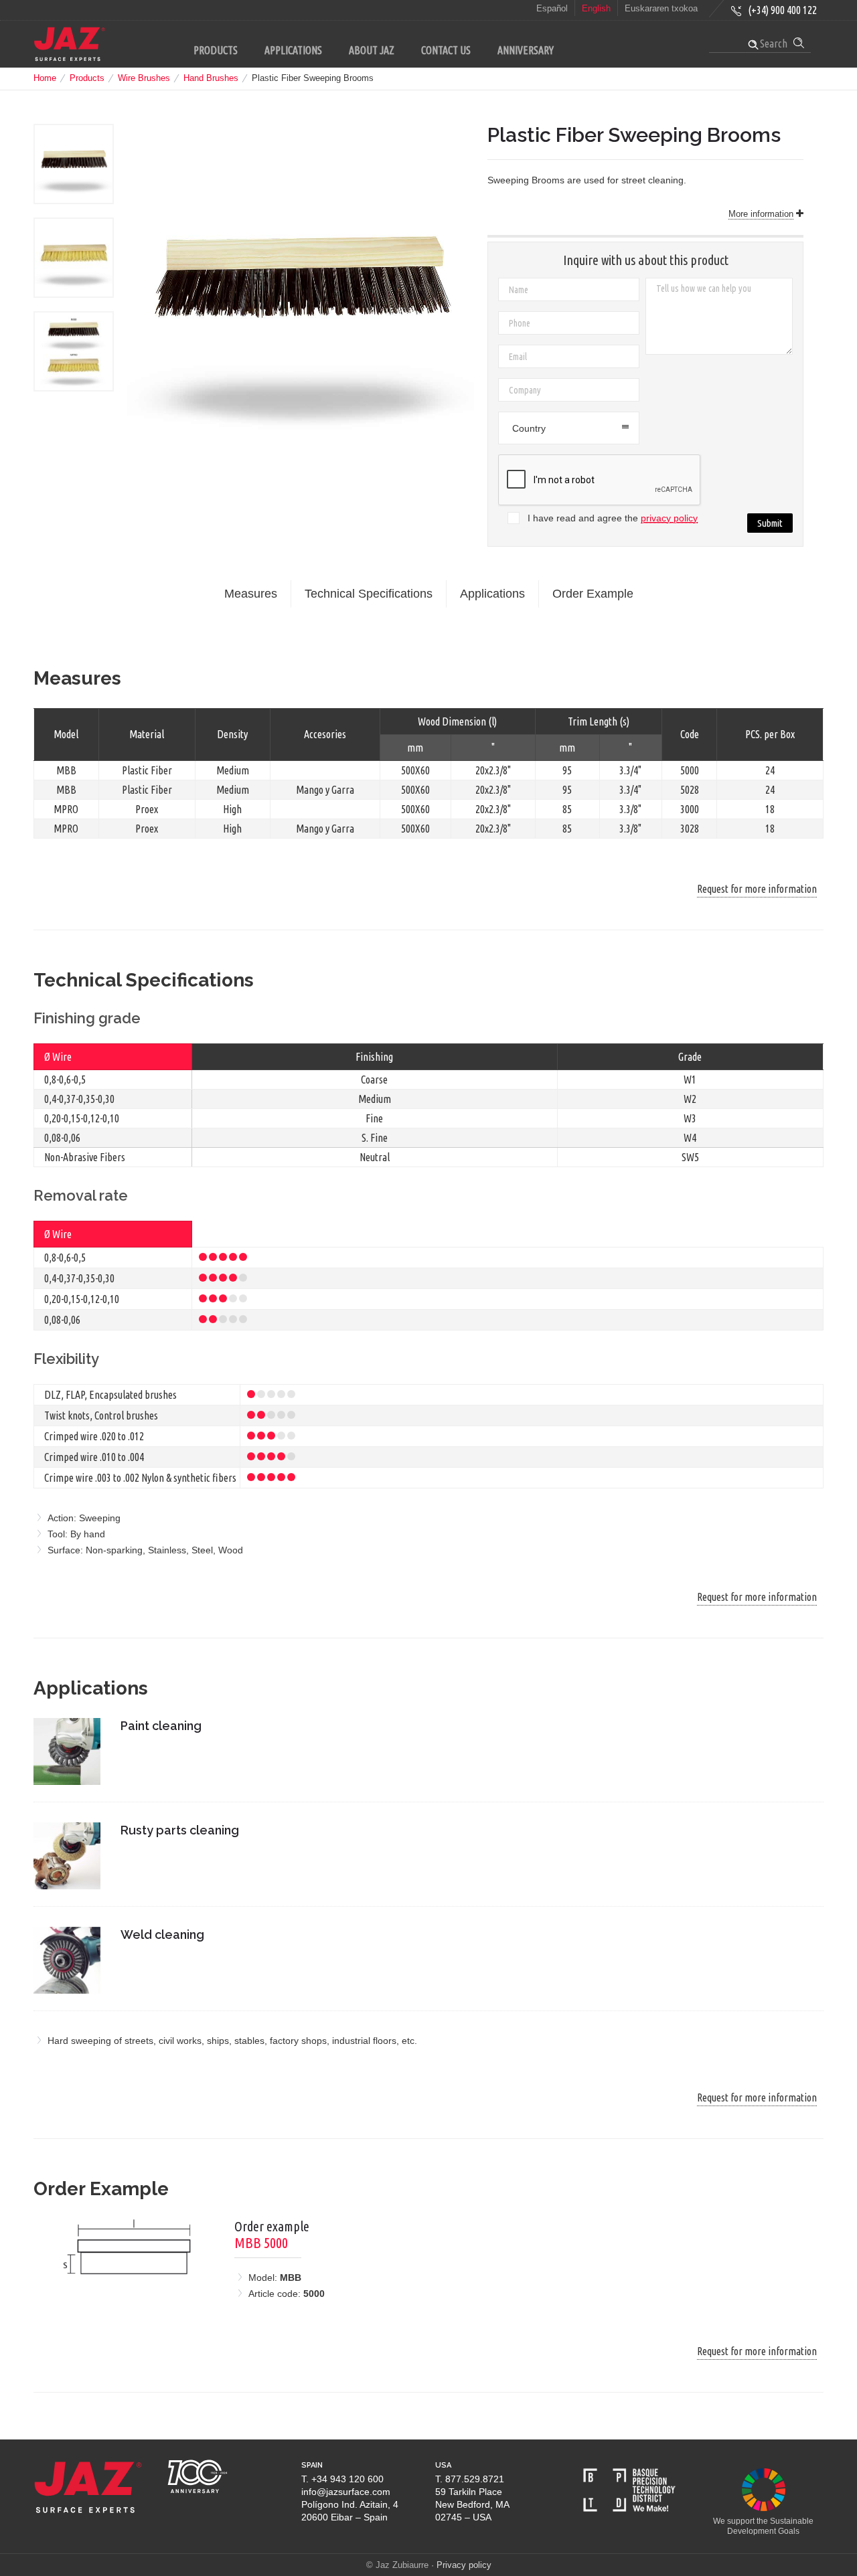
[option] (74, 164)
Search (773, 44)
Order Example (593, 594)
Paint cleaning (161, 1726)
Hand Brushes (211, 78)
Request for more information (757, 889)
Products (87, 78)
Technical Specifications (369, 594)
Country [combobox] (529, 428)
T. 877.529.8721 (470, 2479)
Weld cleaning (162, 1935)
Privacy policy (464, 2565)
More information (761, 214)
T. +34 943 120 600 (342, 2479)
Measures (251, 594)
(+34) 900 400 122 (782, 10)
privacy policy (669, 518)
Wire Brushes (144, 78)
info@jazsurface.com (346, 2492)
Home (45, 78)
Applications (492, 594)
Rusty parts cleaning (180, 1830)
